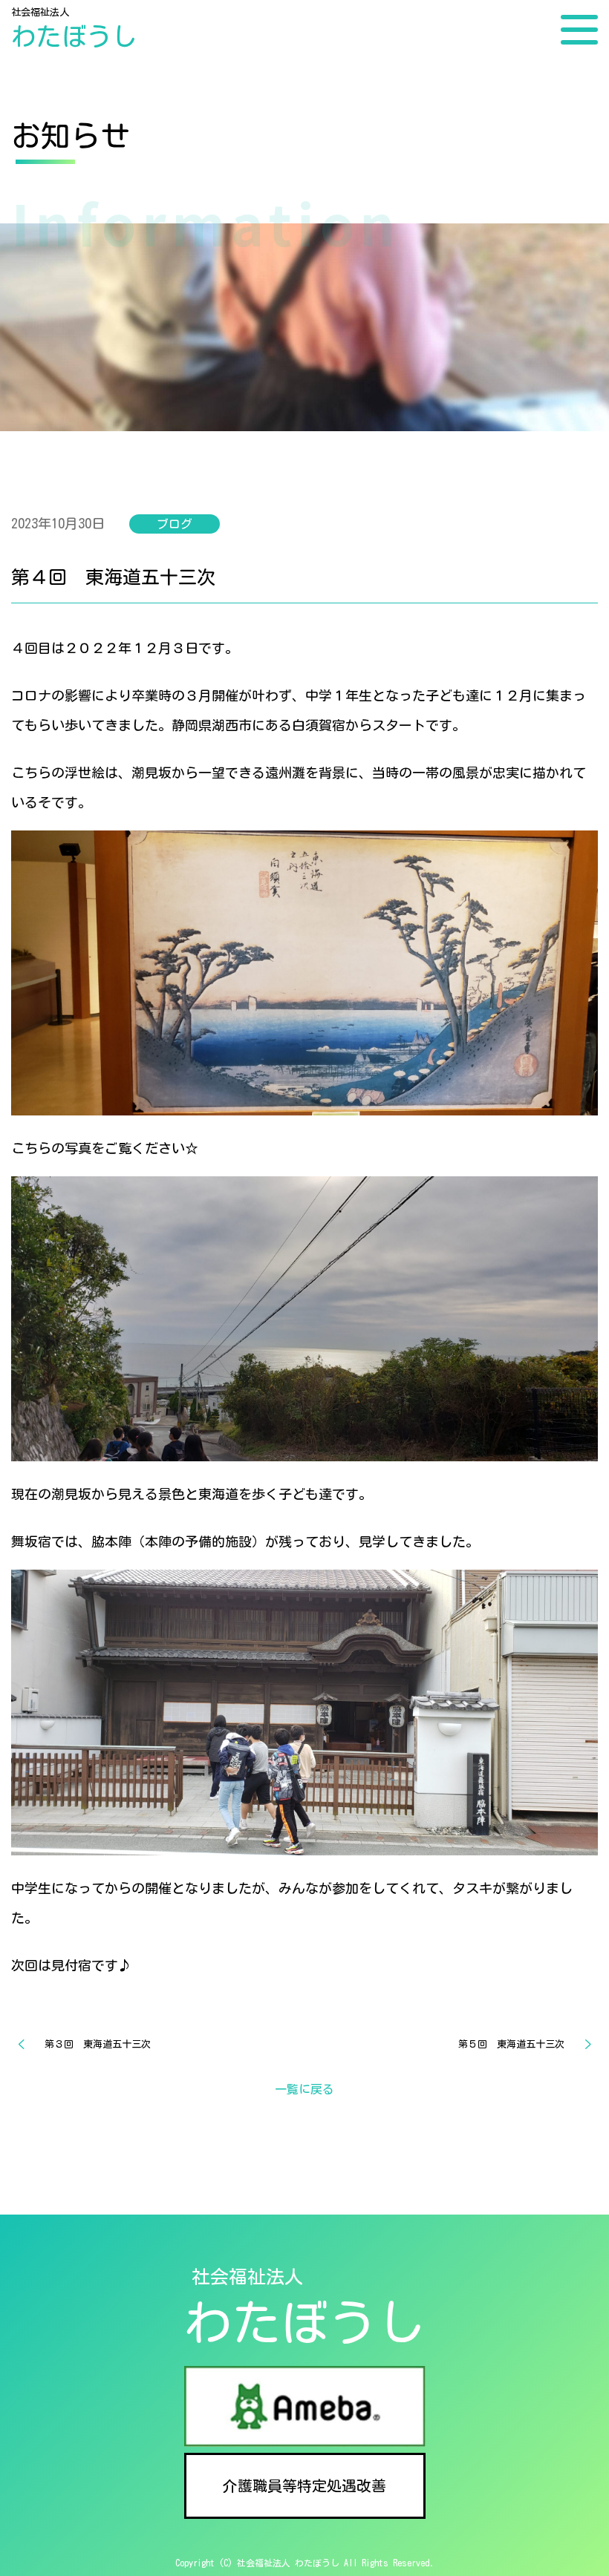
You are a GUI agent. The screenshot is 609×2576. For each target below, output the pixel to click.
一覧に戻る (304, 2089)
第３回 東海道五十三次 (98, 2044)
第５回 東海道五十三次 (511, 2044)
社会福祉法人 (74, 28)
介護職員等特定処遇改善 (304, 2485)
